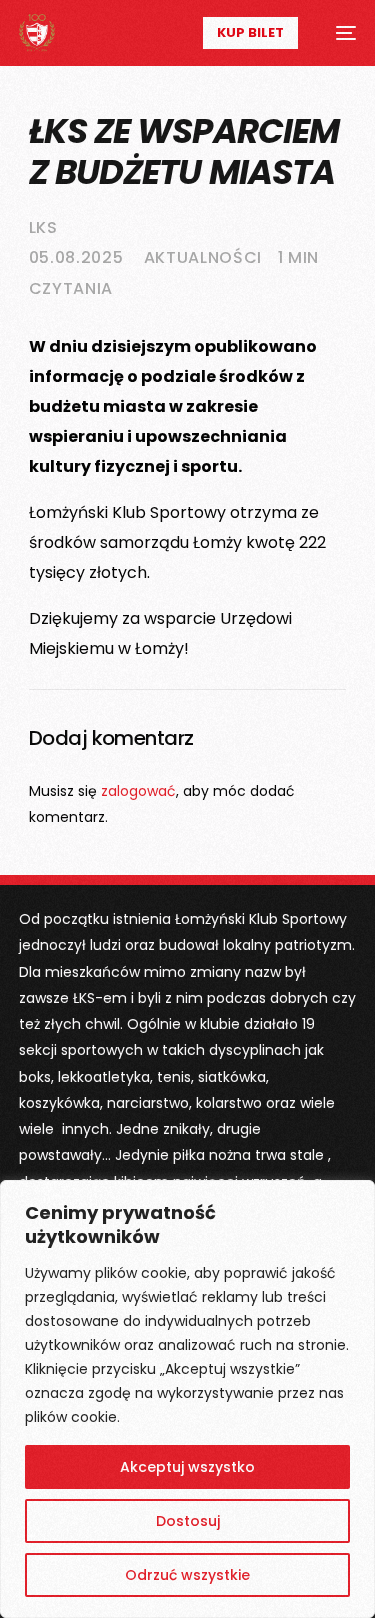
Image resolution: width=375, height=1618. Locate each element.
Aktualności (203, 257)
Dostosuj (188, 1521)
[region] (187, 1399)
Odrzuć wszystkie (187, 1575)
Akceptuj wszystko (187, 1467)
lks (43, 227)
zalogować (138, 791)
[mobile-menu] (337, 33)
